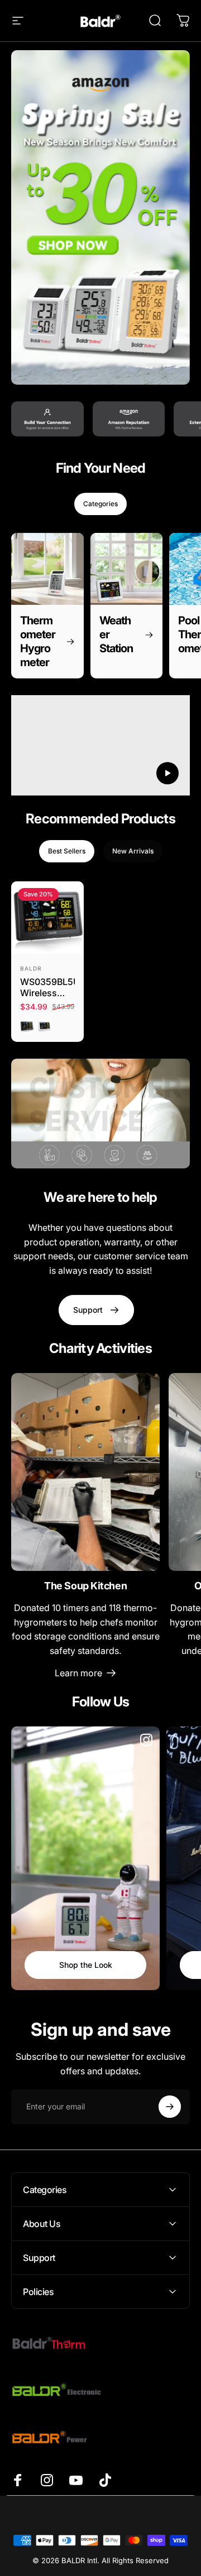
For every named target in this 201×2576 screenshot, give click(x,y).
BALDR (31, 968)
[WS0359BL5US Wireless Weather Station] (47, 918)
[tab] (100, 504)
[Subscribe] (170, 2107)
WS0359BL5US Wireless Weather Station (47, 987)
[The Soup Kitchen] (85, 1472)
